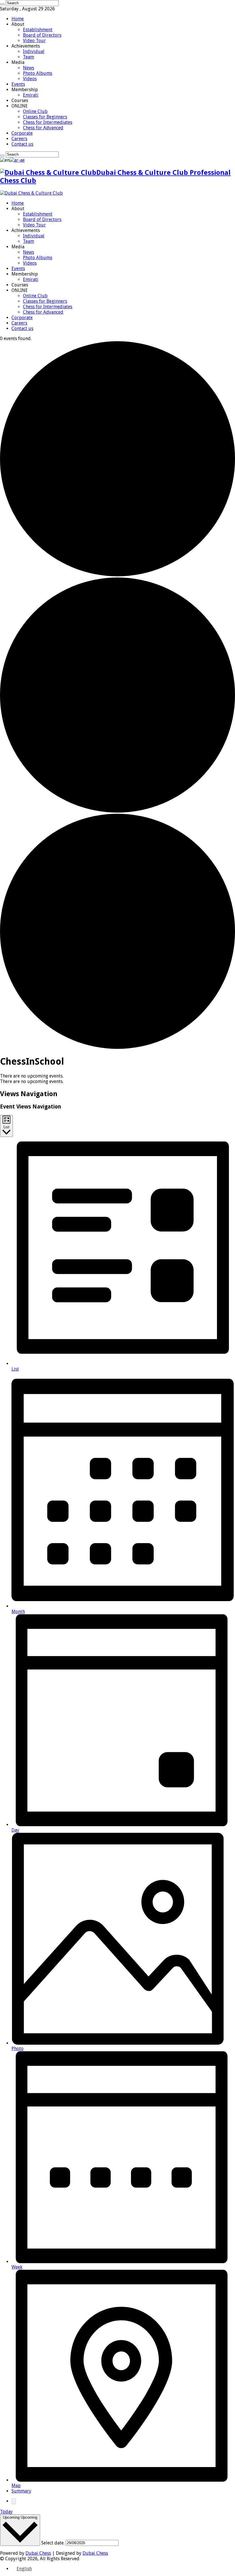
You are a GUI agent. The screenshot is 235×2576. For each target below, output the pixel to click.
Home (18, 19)
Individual (34, 51)
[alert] (117, 1076)
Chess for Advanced (43, 128)
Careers (19, 139)
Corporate (22, 133)
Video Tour (34, 41)
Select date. (53, 2543)
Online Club (35, 111)
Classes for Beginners (45, 117)
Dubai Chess (38, 2553)
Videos (30, 79)
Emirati (31, 95)
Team (29, 57)
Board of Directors (42, 35)
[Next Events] (14, 2501)
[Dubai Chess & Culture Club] (31, 193)
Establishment (38, 30)
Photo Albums (38, 73)
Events (18, 84)
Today (6, 2512)
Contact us (22, 144)
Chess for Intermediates (48, 122)
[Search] (2, 4)
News (29, 68)
